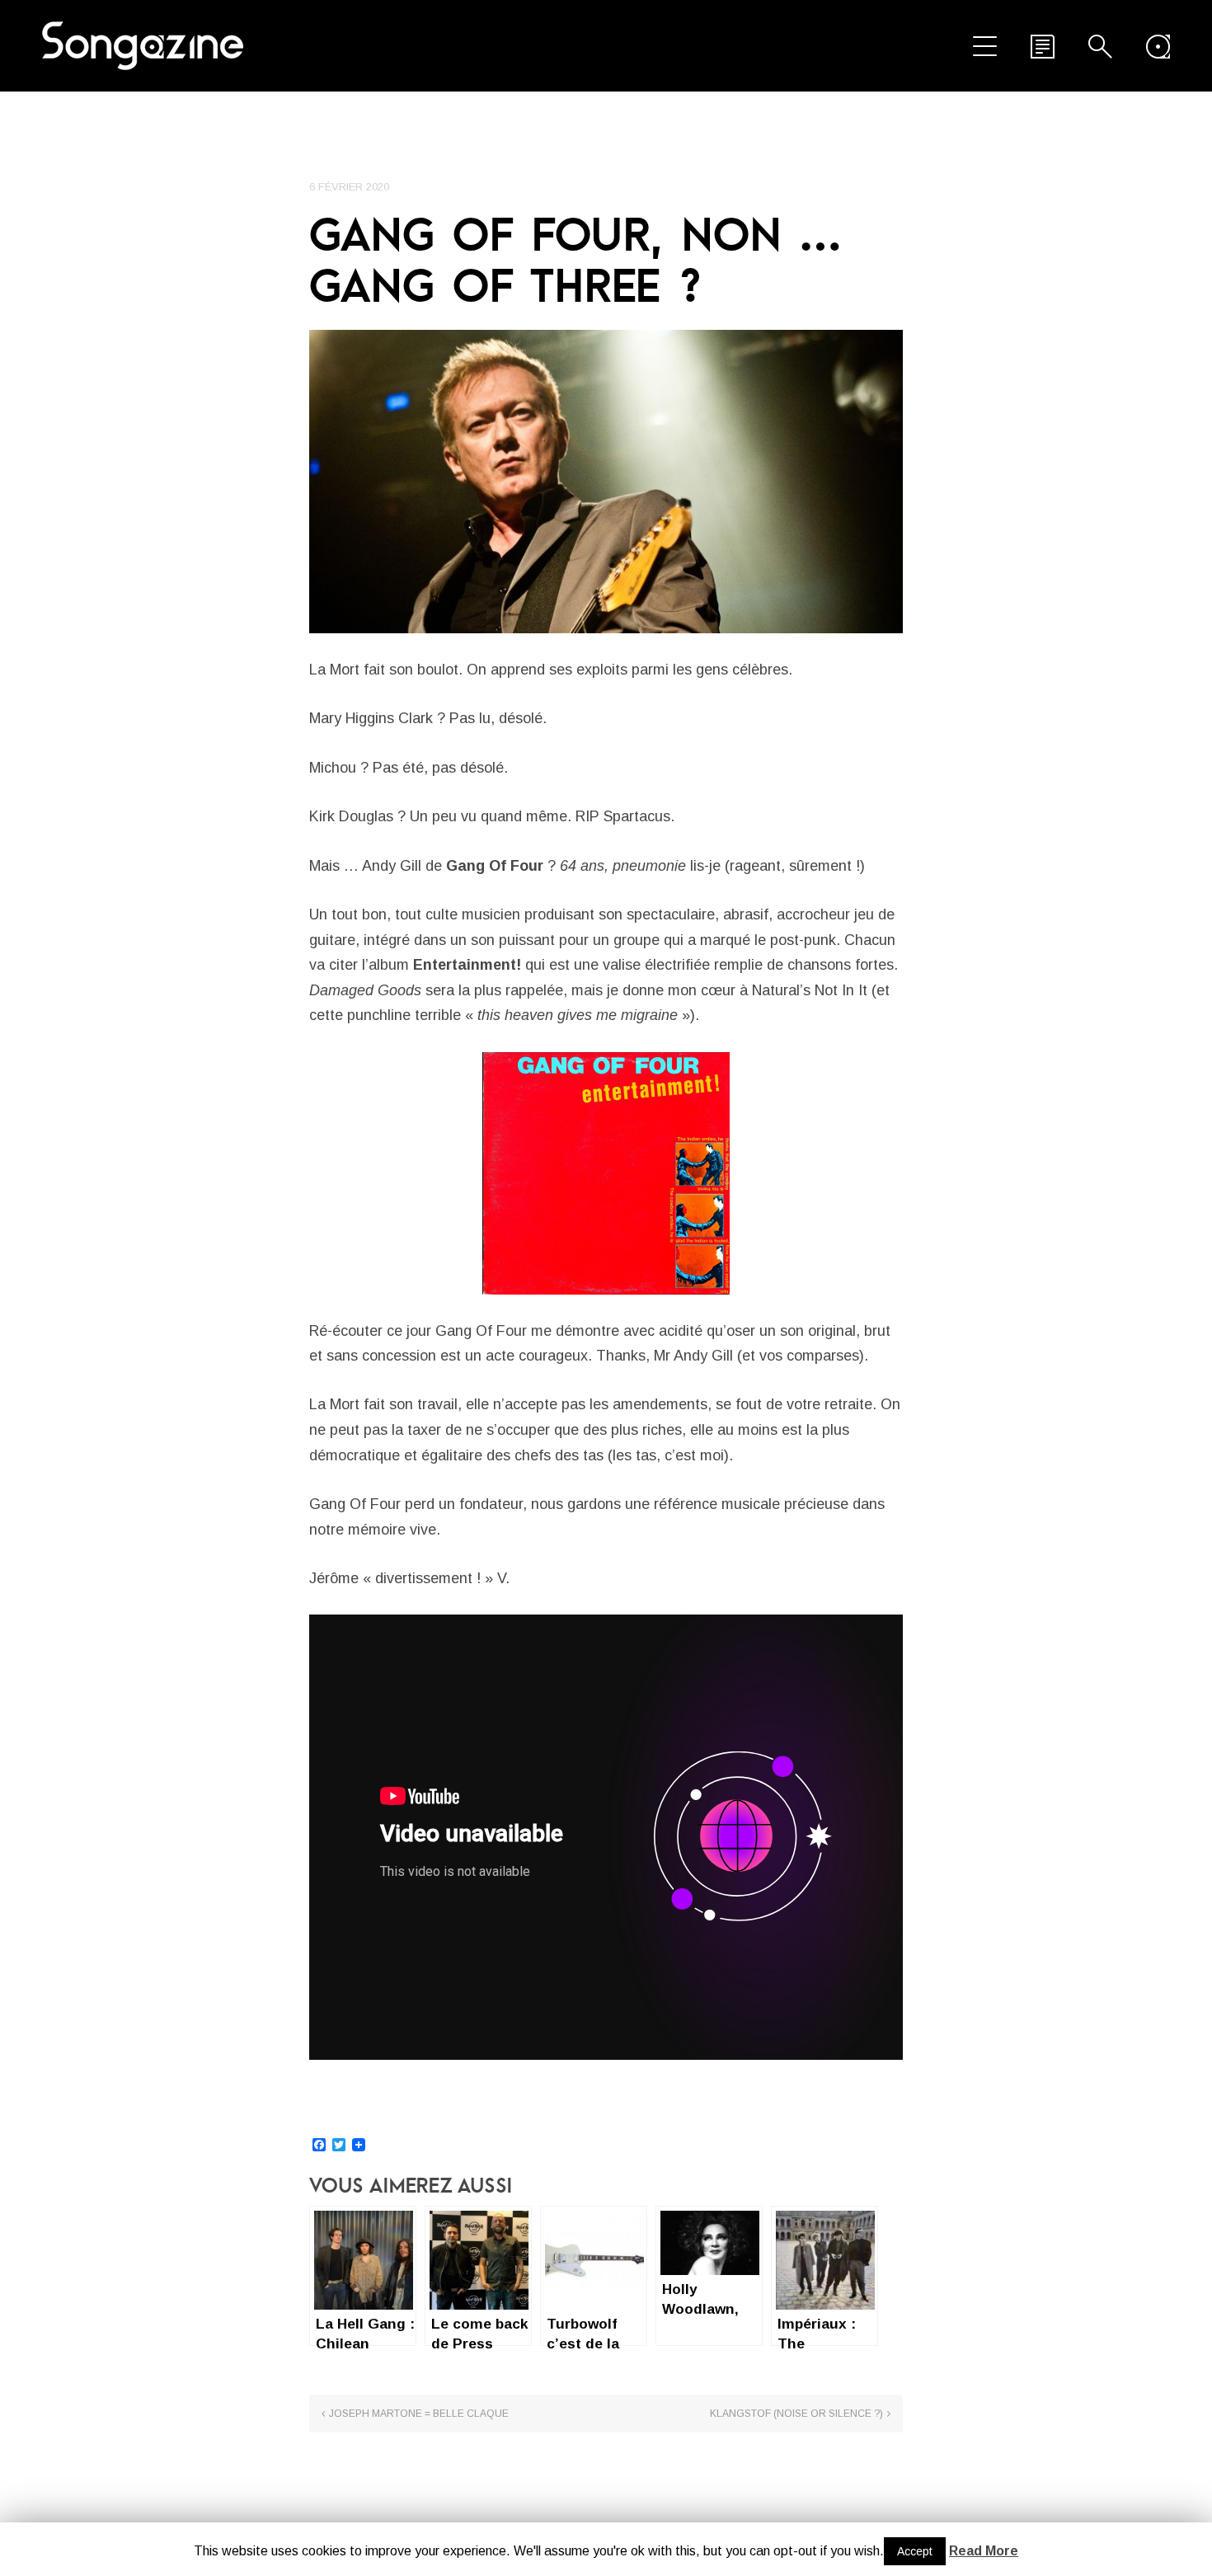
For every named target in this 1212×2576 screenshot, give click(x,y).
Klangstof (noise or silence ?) (796, 2414)
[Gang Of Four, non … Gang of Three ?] (606, 482)
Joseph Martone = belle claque (419, 2414)
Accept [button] (915, 2551)
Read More (984, 2551)
